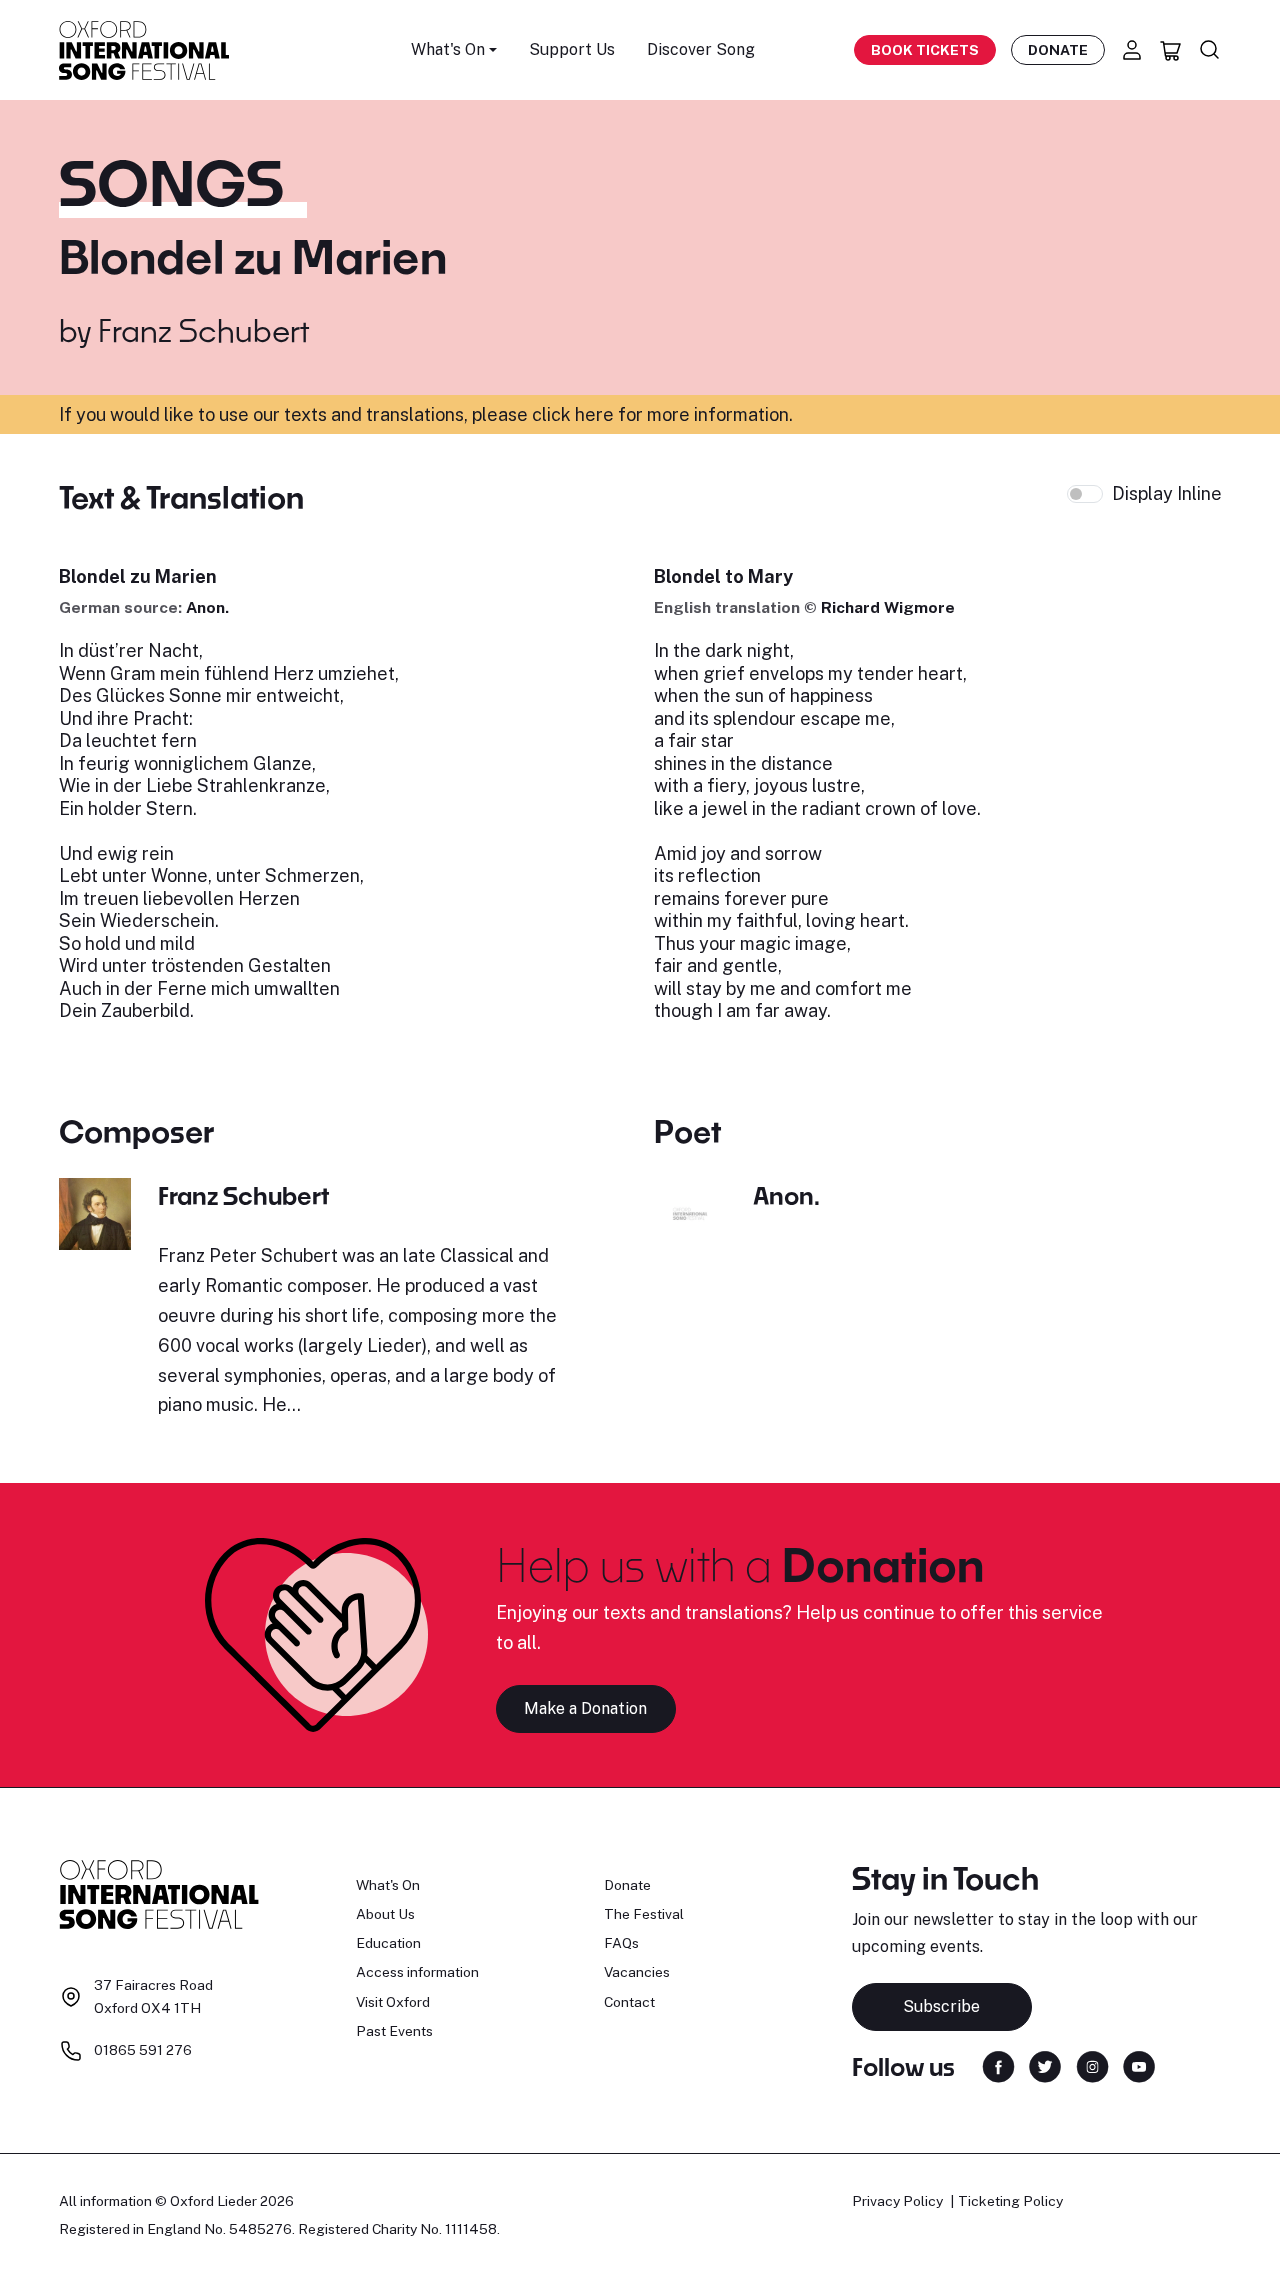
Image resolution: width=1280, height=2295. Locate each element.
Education (388, 1943)
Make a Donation (585, 1708)
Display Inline (1167, 493)
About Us (385, 1914)
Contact (629, 2002)
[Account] (1132, 50)
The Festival (644, 1914)
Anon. (207, 607)
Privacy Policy (897, 2201)
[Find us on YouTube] (1139, 2065)
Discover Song (701, 49)
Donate (1058, 50)
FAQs (621, 1943)
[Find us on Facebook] (998, 2065)
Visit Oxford (393, 2002)
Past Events (394, 2031)
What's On (388, 1885)
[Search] (1210, 50)
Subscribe (941, 2006)
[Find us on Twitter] (1045, 2065)
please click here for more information (630, 414)
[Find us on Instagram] (1092, 2065)
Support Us (572, 49)
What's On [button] (448, 49)
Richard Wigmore (888, 607)
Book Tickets (925, 50)
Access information (417, 1972)
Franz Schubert (203, 330)
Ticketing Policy (1010, 2201)
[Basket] (1171, 50)
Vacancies (637, 1972)
